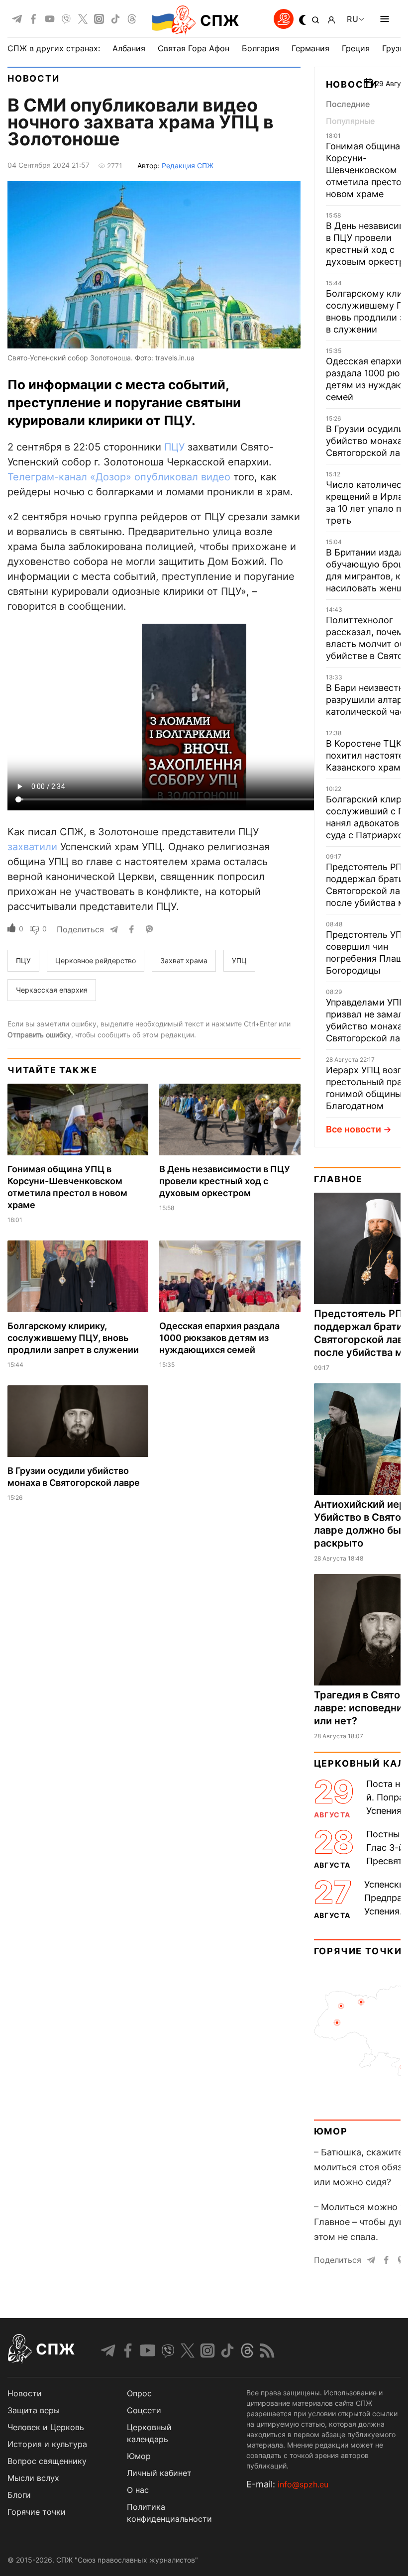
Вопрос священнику (47, 2461)
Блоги (19, 2495)
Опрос (139, 2393)
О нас (138, 2490)
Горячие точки (358, 1951)
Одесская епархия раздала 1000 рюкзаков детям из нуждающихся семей (219, 1338)
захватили (32, 847)
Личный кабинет (159, 2473)
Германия (310, 48)
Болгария (260, 48)
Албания (129, 48)
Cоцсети (144, 2410)
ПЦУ (174, 447)
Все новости (354, 1129)
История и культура (47, 2444)
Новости (34, 78)
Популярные (350, 121)
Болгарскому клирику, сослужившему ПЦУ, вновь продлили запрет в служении (73, 1338)
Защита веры (34, 2410)
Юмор (331, 2131)
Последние (348, 104)
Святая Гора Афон (194, 48)
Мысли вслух (33, 2478)
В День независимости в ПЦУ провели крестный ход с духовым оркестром (225, 1181)
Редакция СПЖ (188, 166)
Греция (356, 48)
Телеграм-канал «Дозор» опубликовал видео (119, 477)
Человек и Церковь (46, 2427)
